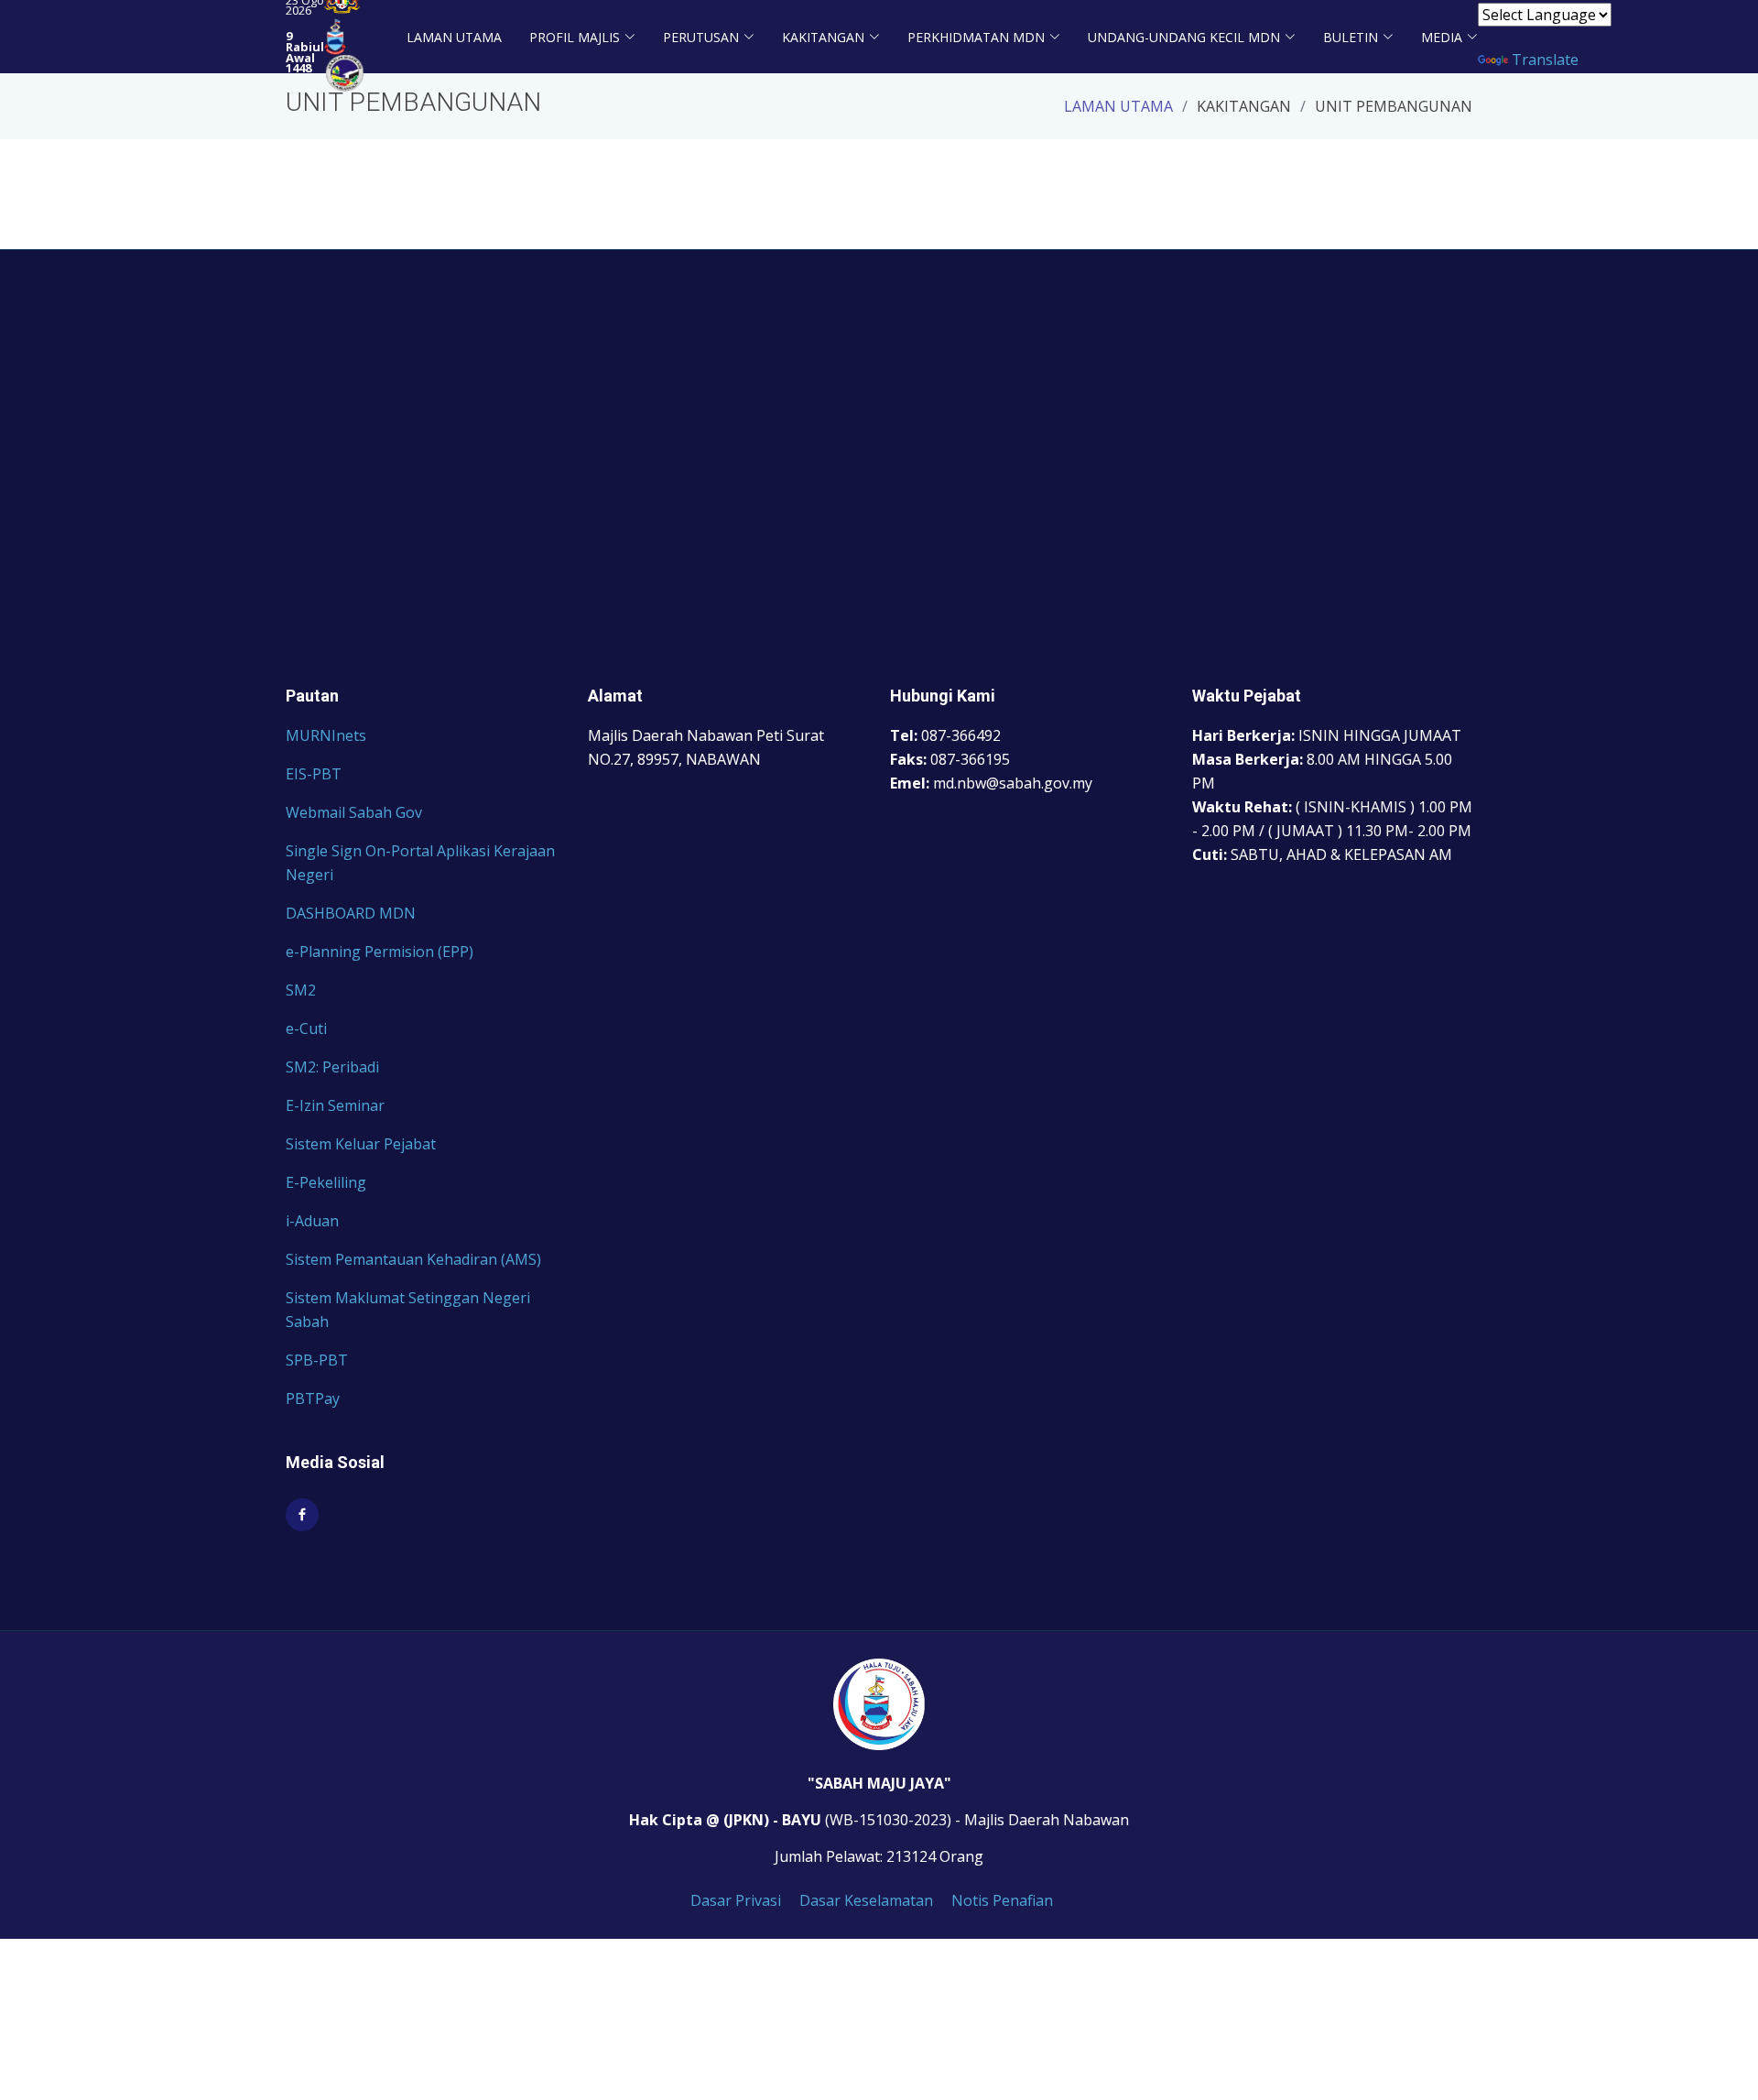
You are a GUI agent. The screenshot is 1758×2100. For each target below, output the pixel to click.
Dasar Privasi (736, 1900)
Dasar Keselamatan (866, 1900)
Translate (1545, 60)
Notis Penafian (1002, 1900)
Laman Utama (454, 37)
